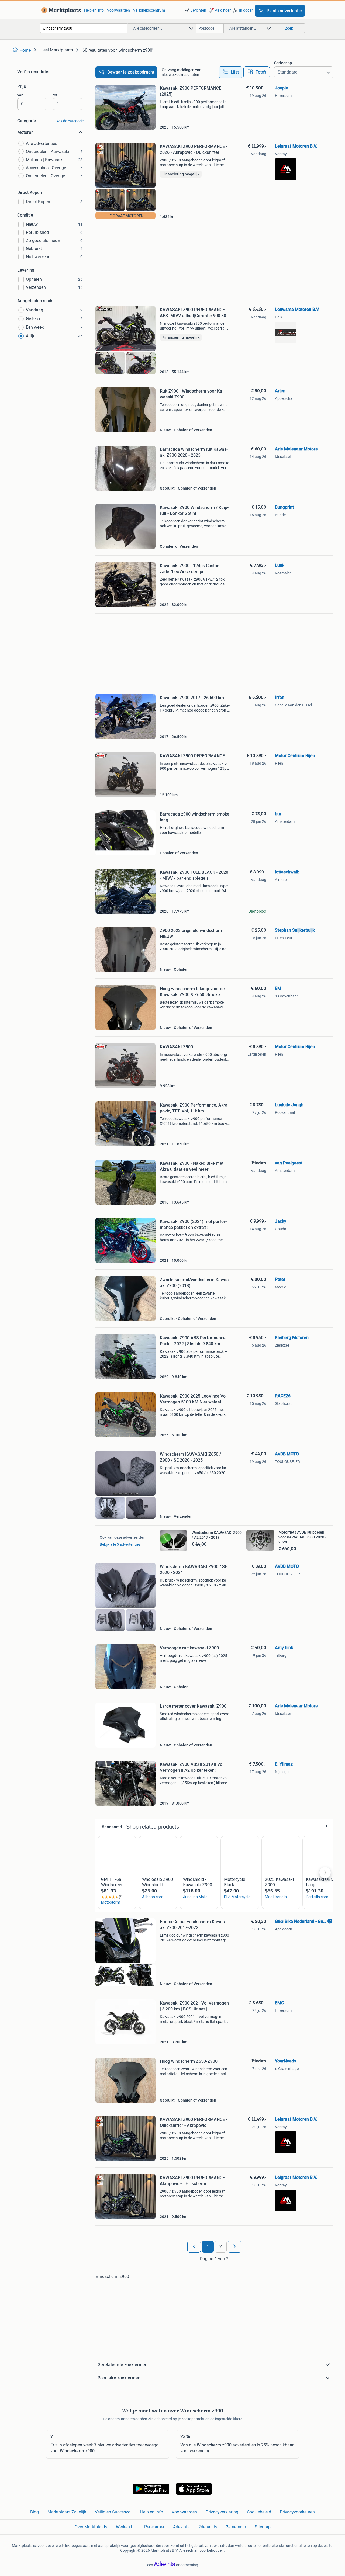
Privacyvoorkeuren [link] (297, 2512)
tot (55, 95)
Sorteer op (283, 63)
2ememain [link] (236, 2527)
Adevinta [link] (181, 2527)
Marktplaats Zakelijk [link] (67, 2512)
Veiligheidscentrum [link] (149, 10)
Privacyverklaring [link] (222, 2512)
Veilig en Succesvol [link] (113, 2512)
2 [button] (221, 2247)
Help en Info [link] (152, 2512)
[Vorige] (194, 2247)
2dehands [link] (208, 2527)
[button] (219, 10)
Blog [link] (34, 2512)
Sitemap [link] (263, 2527)
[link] (60, 10)
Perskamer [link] (154, 2527)
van (20, 95)
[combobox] (84, 28)
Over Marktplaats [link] (91, 2527)
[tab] (230, 72)
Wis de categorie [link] (70, 121)
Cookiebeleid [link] (259, 2512)
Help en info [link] (94, 10)
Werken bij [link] (126, 2527)
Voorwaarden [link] (118, 10)
